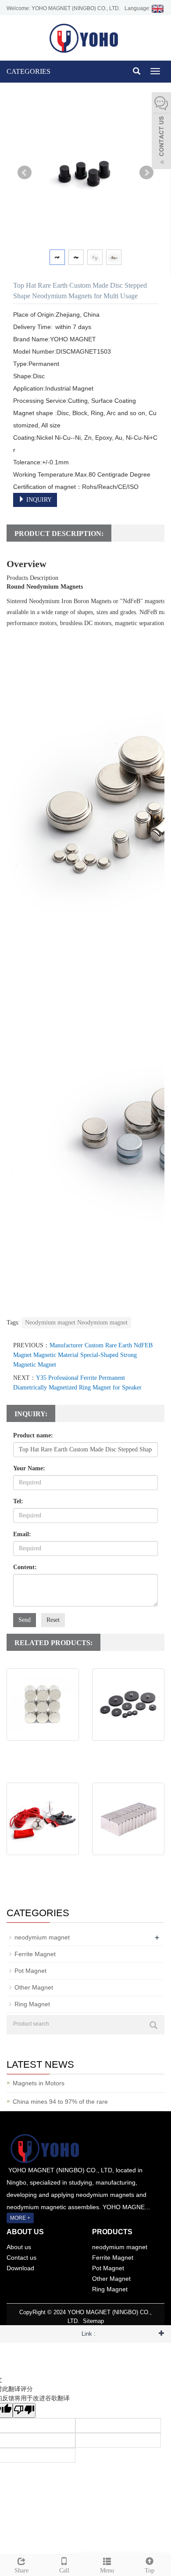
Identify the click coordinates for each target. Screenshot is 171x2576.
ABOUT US (25, 2232)
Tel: (18, 1501)
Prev (25, 173)
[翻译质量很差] (24, 2410)
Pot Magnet (30, 1971)
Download (20, 2268)
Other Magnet (34, 1987)
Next (146, 173)
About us (19, 2247)
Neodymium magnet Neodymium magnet (76, 1322)
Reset (53, 1620)
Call (64, 2571)
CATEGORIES (28, 71)
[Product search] (153, 2025)
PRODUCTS (112, 2232)
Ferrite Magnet (35, 1954)
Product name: (33, 1435)
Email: (22, 1534)
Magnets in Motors (39, 2083)
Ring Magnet (32, 2004)
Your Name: (29, 1468)
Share (21, 2571)
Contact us (21, 2258)
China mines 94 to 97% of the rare (60, 2102)
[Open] (161, 132)
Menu (107, 2571)
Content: (25, 1567)
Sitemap (93, 2321)
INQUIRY (38, 500)
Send (25, 1620)
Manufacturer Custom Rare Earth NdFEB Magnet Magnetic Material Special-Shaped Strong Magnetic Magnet (83, 1355)
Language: (138, 8)
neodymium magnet (42, 1937)
